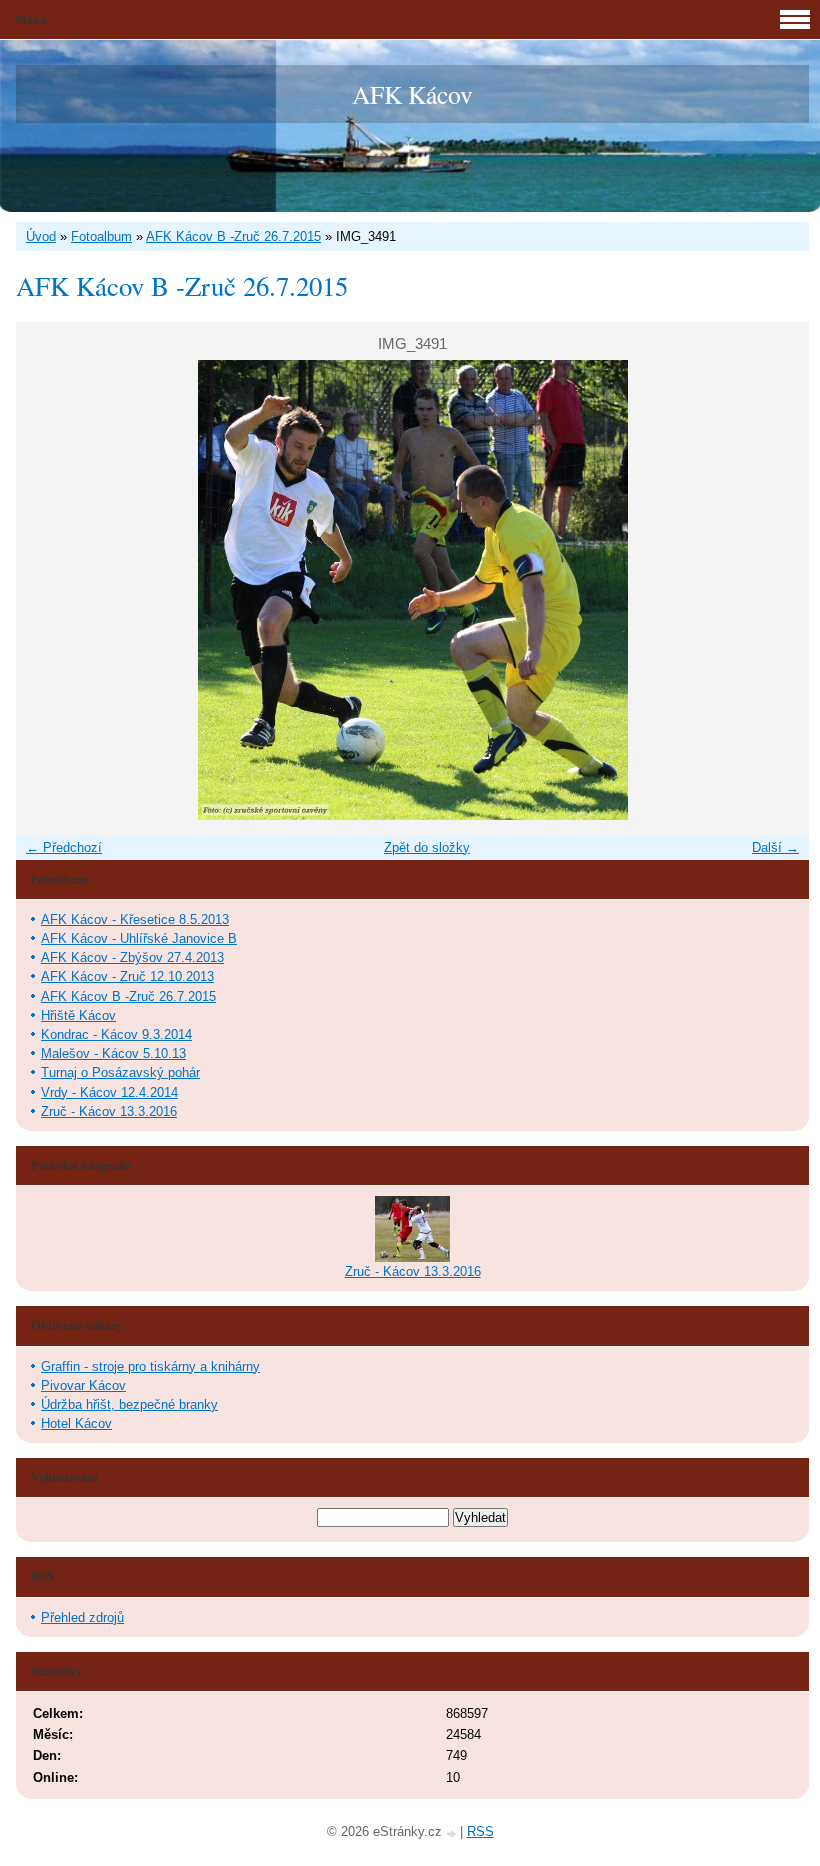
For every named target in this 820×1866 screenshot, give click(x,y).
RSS (480, 1831)
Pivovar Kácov (83, 1385)
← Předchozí (64, 847)
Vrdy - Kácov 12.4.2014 (109, 1092)
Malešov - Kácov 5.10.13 (113, 1053)
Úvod (41, 236)
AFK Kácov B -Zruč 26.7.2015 (233, 236)
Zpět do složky (427, 847)
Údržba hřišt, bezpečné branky (129, 1404)
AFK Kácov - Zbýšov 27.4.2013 (132, 957)
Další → (775, 847)
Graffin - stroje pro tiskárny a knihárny (150, 1366)
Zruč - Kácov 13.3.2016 (109, 1111)
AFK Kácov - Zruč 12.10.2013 (127, 976)
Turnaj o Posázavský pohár (120, 1072)
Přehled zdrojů (82, 1617)
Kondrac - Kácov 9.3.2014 (116, 1034)
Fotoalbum (101, 236)
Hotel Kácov (76, 1423)
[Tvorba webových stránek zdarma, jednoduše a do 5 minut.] (453, 1833)
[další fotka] (776, 590)
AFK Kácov (412, 94)
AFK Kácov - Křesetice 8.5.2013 (135, 919)
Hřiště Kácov (78, 1015)
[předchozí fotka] (48, 590)
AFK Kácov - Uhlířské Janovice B (139, 938)
